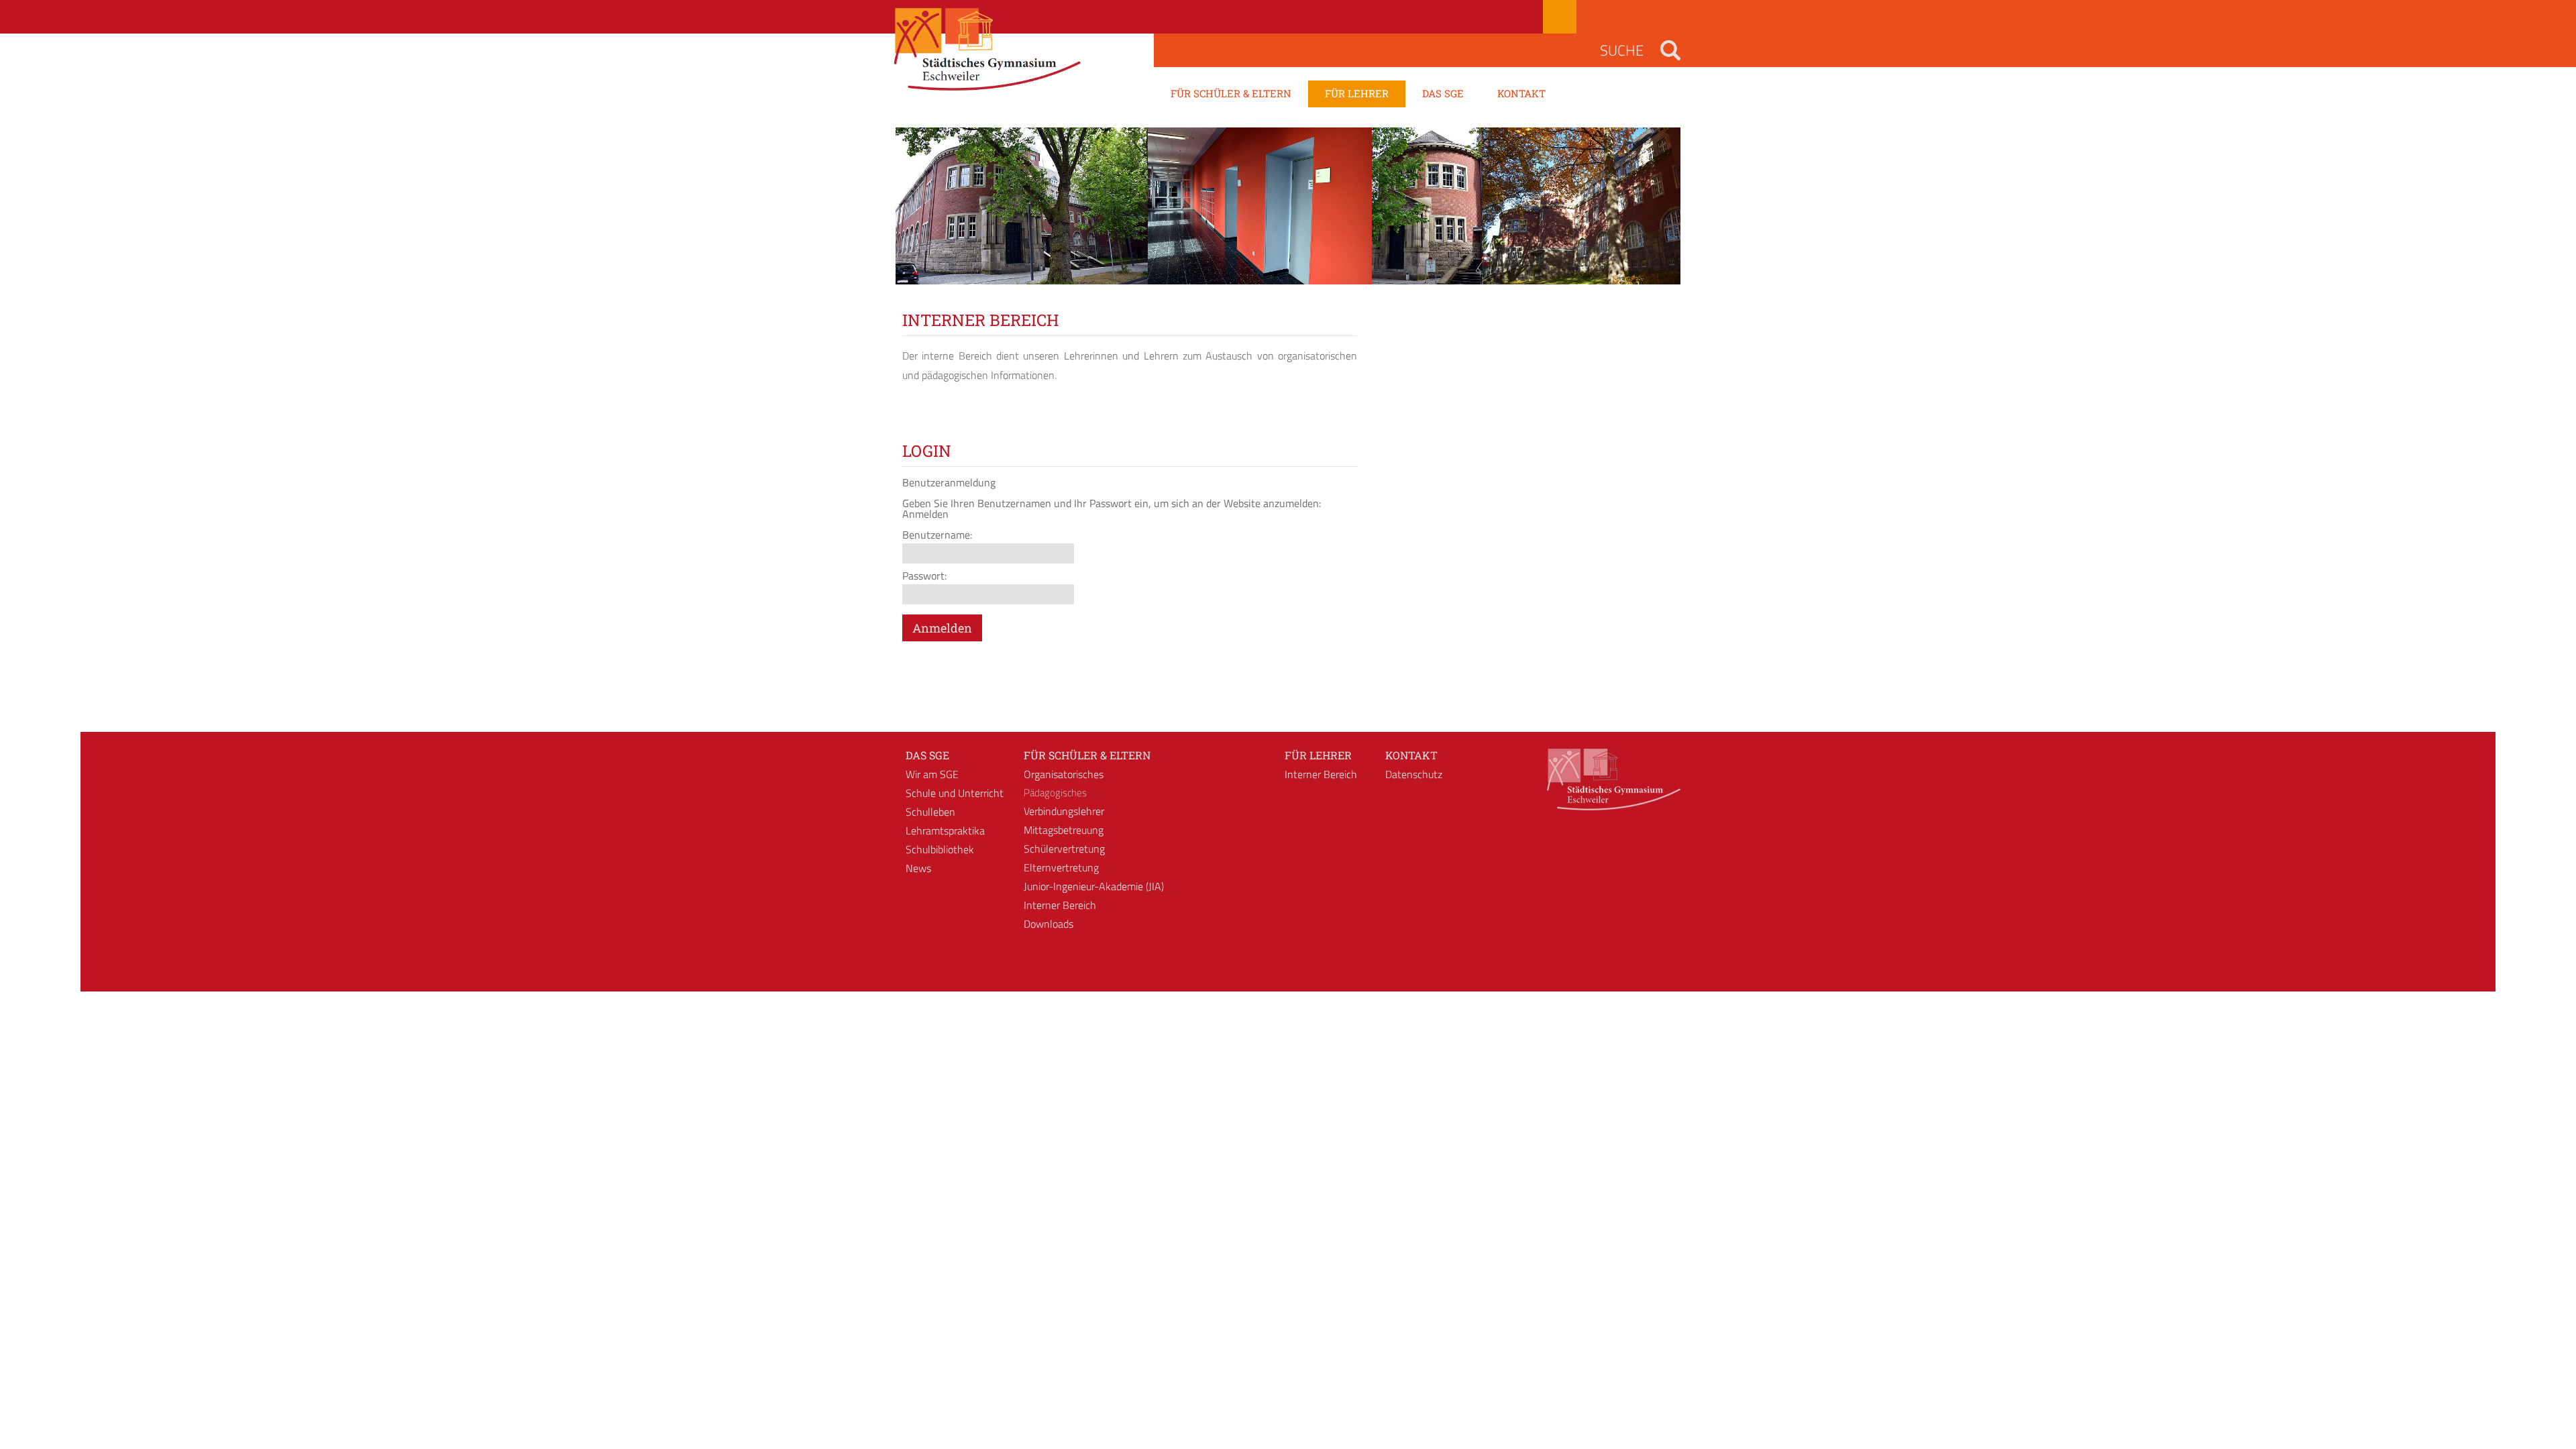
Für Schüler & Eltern (1087, 755)
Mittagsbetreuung (1064, 830)
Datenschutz (1414, 774)
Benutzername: (937, 535)
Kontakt (1411, 755)
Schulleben (930, 812)
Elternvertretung (1061, 867)
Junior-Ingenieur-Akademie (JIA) (1094, 886)
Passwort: (924, 576)
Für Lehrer (1318, 755)
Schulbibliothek (940, 849)
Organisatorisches (1064, 774)
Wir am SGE (932, 774)
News (918, 868)
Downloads (1049, 924)
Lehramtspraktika (945, 830)
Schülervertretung (1064, 849)
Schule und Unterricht (955, 793)
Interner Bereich (1060, 905)
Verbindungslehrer (1064, 811)
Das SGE (927, 755)
